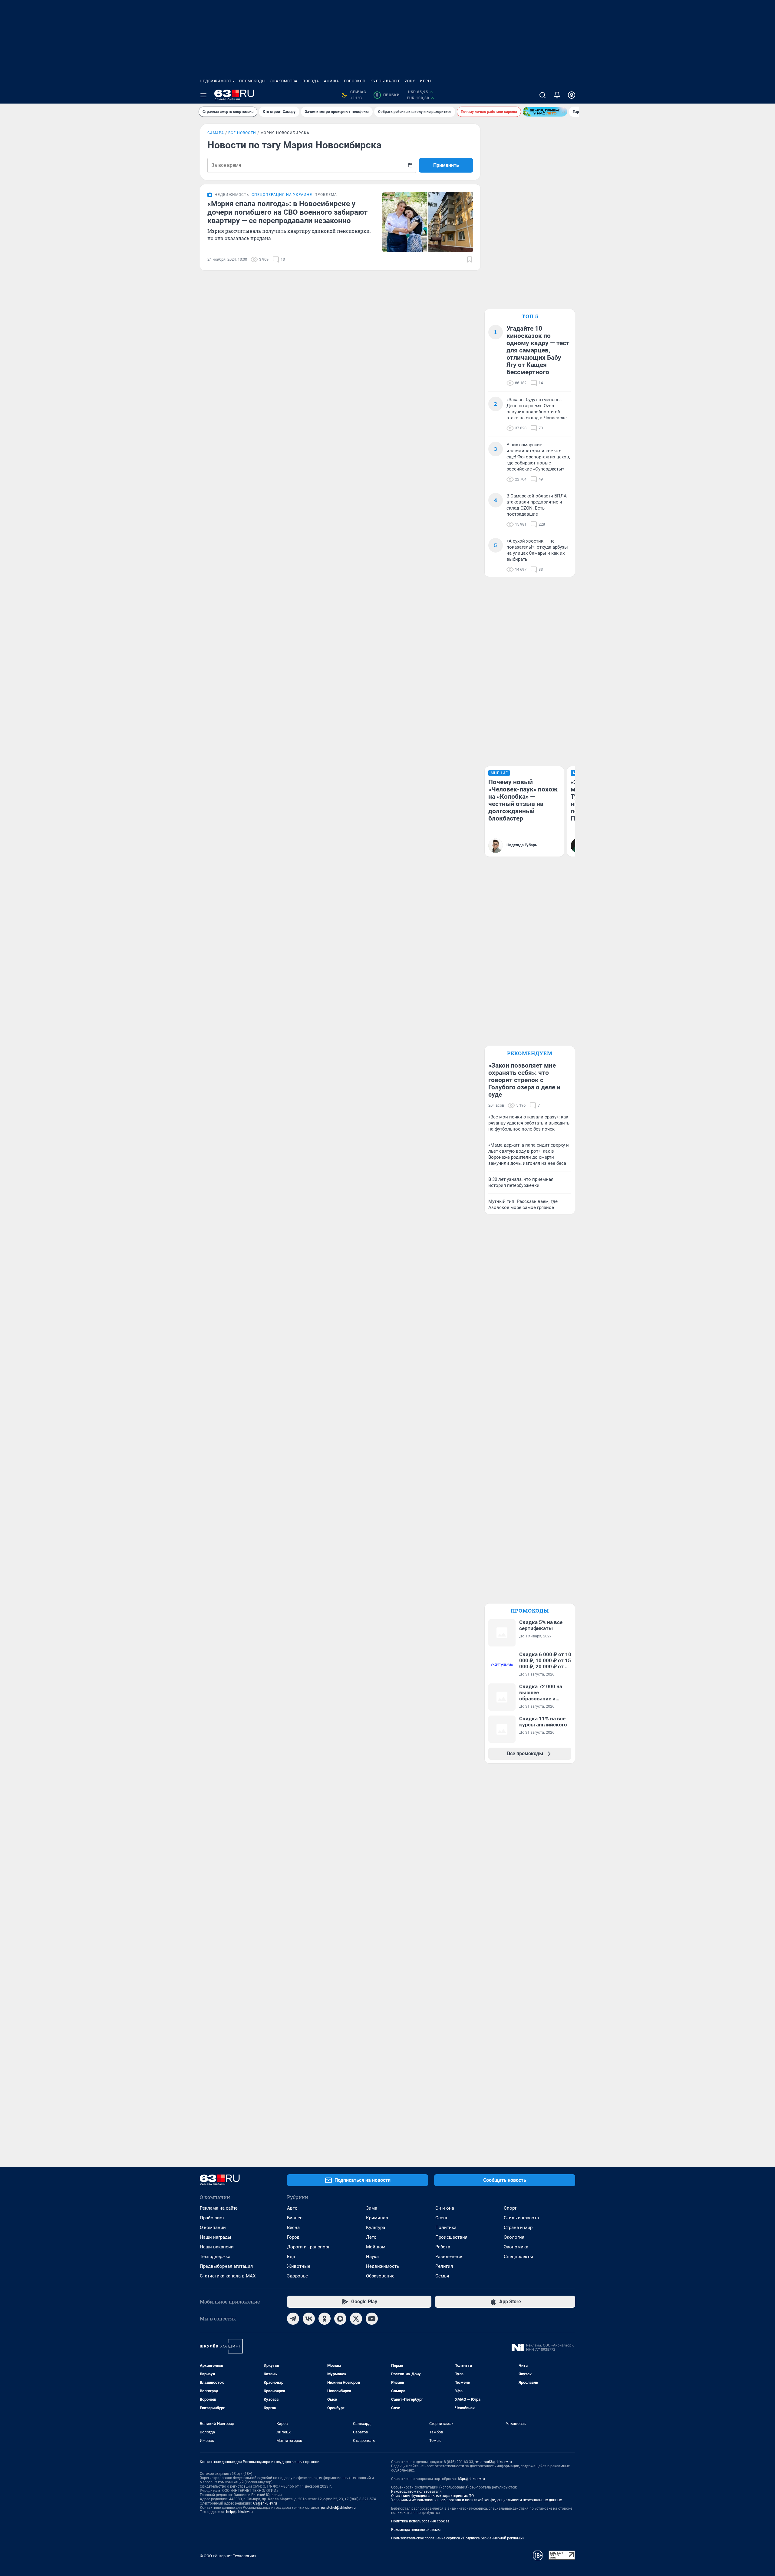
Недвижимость (217, 81)
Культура (376, 2228)
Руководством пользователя (416, 2492)
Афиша (331, 81)
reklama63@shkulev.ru (493, 2462)
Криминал (377, 2218)
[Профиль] (572, 95)
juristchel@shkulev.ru (338, 2508)
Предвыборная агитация (226, 2266)
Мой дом (376, 2247)
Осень (442, 2218)
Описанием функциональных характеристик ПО (432, 2496)
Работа (443, 2247)
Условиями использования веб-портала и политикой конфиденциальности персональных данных (477, 2500)
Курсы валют (385, 81)
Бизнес (295, 2218)
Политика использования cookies (420, 2521)
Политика (446, 2228)
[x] (356, 2319)
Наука (372, 2257)
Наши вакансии (217, 2247)
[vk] (309, 2319)
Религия (444, 2266)
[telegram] (293, 2319)
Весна (293, 2228)
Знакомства (284, 81)
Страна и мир (518, 2228)
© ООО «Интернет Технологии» (228, 2556)
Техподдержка (215, 2257)
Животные (299, 2266)
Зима (372, 2208)
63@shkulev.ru (265, 2503)
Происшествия (451, 2237)
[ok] (325, 2319)
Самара (216, 133)
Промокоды (252, 81)
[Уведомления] (557, 95)
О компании (213, 2228)
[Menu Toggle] (203, 95)
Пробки (388, 95)
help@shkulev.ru (239, 2512)
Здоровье (297, 2276)
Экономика (516, 2247)
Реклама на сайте (219, 2208)
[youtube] (372, 2319)
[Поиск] (542, 95)
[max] (340, 2319)
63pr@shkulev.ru (471, 2479)
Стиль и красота (521, 2218)
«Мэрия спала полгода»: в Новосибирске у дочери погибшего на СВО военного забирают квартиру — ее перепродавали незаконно (287, 212)
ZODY (410, 81)
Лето (371, 2237)
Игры (426, 81)
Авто (292, 2208)
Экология (514, 2237)
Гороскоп (355, 81)
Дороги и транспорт (308, 2247)
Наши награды (216, 2237)
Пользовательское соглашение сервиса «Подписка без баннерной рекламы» (458, 2538)
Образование (380, 2276)
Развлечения (449, 2257)
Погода (311, 81)
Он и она (445, 2208)
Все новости (242, 133)
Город (293, 2237)
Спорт (510, 2208)
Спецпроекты (518, 2257)
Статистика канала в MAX (228, 2276)
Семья (442, 2276)
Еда (291, 2257)
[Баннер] (545, 112)
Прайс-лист (212, 2218)
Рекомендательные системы (416, 2530)
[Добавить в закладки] (470, 259)
